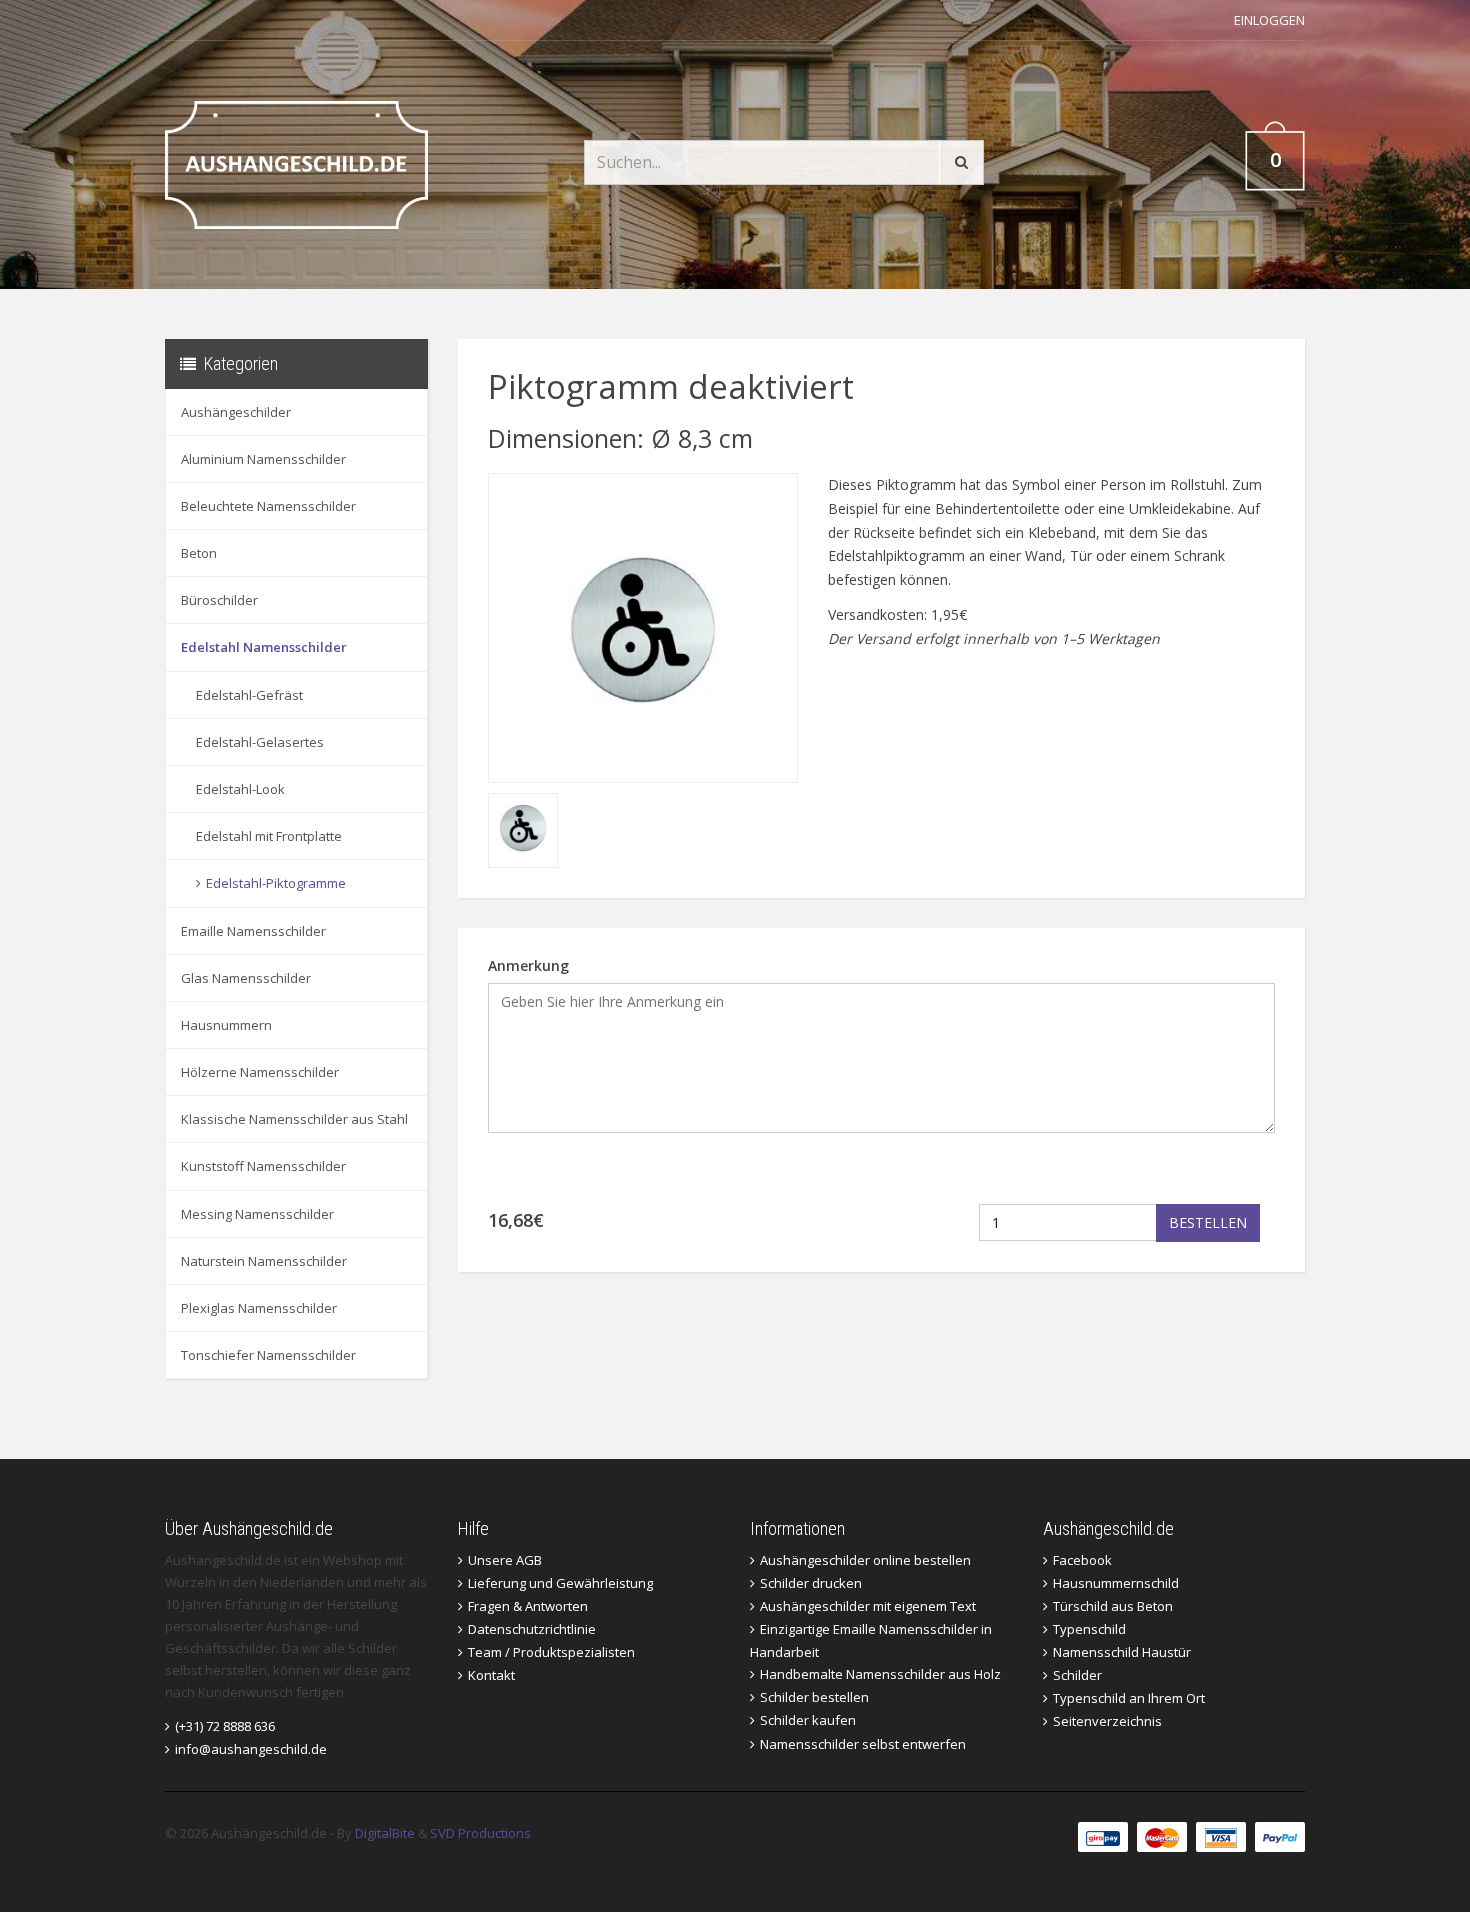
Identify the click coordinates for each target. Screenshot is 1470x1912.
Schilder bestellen (814, 1697)
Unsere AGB (505, 1560)
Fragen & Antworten (528, 1606)
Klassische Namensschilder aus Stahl (294, 1119)
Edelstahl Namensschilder (264, 647)
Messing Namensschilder (257, 1214)
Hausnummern (226, 1025)
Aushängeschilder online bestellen (865, 1560)
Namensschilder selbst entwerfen (863, 1744)
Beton (199, 553)
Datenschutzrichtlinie (532, 1629)
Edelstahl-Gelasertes (260, 742)
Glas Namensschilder (246, 978)
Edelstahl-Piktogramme (276, 883)
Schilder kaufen (808, 1720)
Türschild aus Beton (1113, 1606)
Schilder (1077, 1675)
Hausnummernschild (1116, 1583)
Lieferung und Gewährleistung (560, 1583)
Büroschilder (219, 600)
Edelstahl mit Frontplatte (269, 836)
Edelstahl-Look (240, 789)
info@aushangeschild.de (251, 1749)
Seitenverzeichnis (1107, 1721)
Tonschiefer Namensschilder (268, 1355)
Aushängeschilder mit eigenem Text (868, 1606)
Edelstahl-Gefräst (249, 695)
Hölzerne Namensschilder (260, 1072)
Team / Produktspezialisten (551, 1652)
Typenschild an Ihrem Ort (1129, 1698)
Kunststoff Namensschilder (263, 1166)
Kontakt (491, 1675)
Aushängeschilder (236, 412)
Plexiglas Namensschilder (259, 1308)
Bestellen (1208, 1222)
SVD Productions (480, 1833)
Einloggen (1269, 20)
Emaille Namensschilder (253, 931)
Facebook (1082, 1560)
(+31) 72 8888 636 (225, 1726)
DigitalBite (385, 1833)
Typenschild (1089, 1629)
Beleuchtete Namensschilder (268, 506)
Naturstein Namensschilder (264, 1261)
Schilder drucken (811, 1583)
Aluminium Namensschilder (263, 459)
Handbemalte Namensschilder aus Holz (880, 1674)
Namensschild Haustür (1122, 1652)
